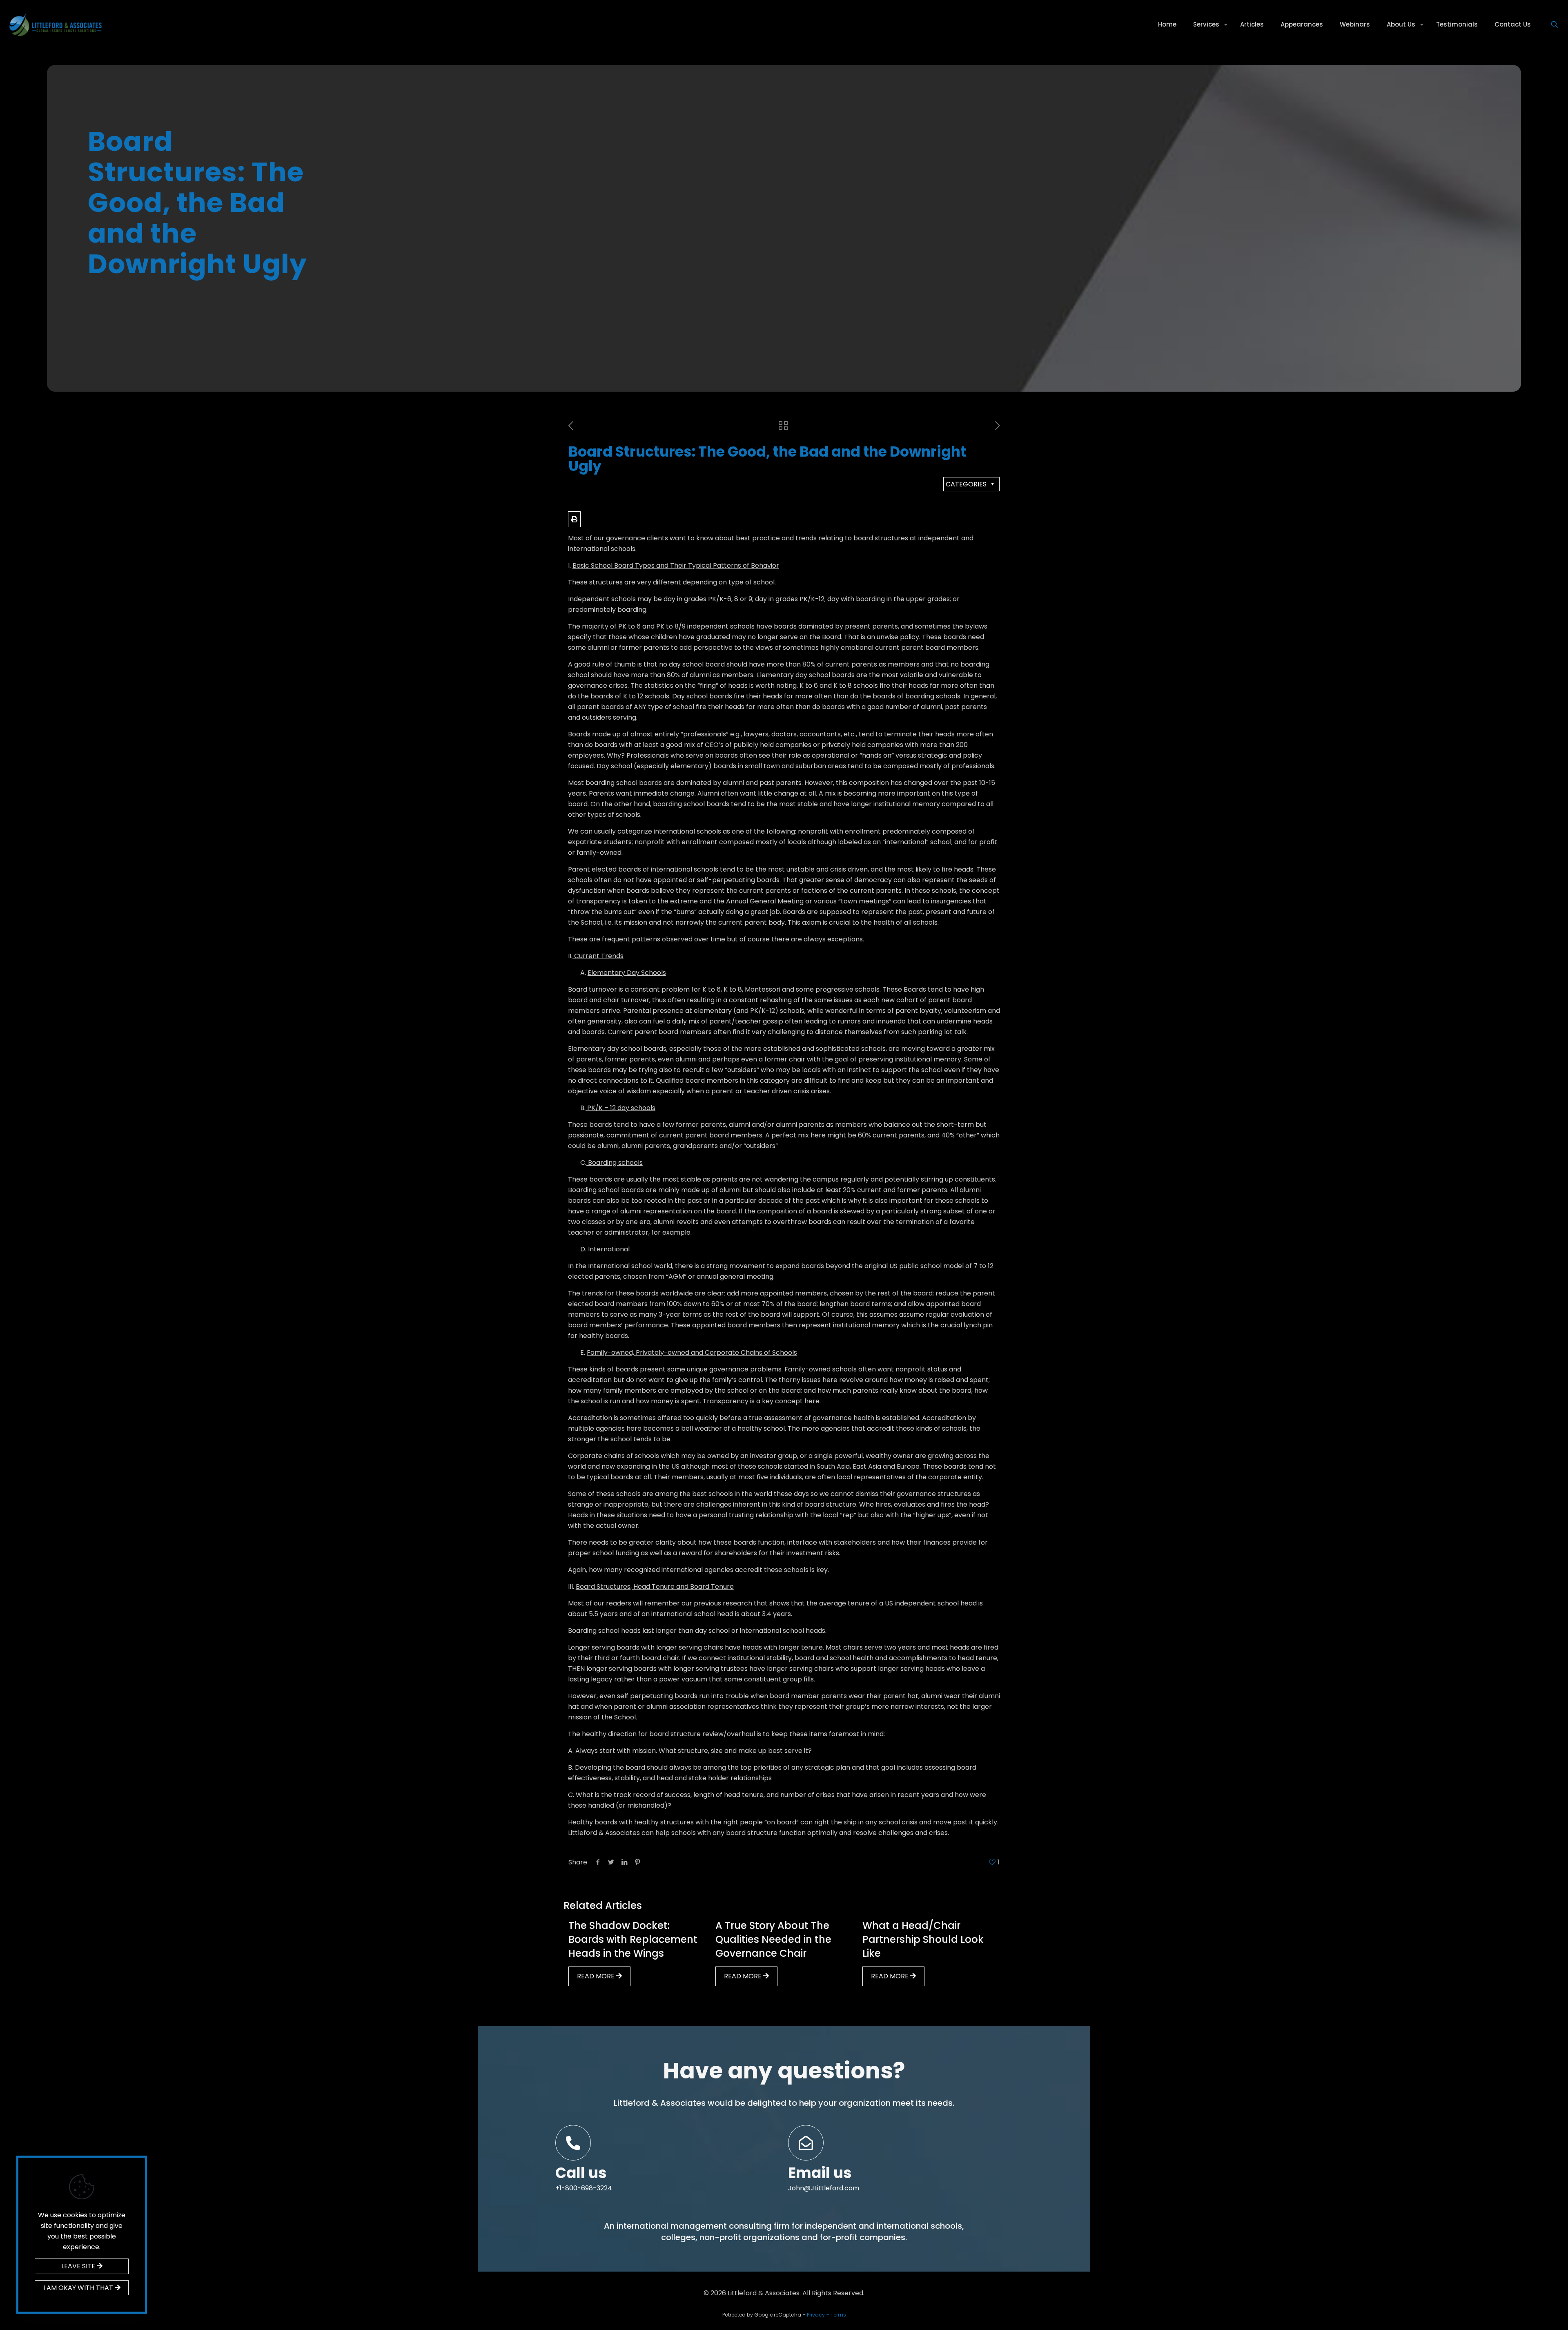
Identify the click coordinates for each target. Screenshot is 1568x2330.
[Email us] (806, 2143)
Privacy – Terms (826, 2315)
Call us (581, 2173)
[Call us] (573, 2143)
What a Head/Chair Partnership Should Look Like (923, 1939)
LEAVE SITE (79, 2266)
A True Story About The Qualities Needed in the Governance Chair (773, 1939)
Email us (820, 2173)
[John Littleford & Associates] (55, 25)
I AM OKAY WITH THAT (79, 2288)
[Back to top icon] (1529, 2313)
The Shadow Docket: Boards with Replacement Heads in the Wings (633, 1939)
